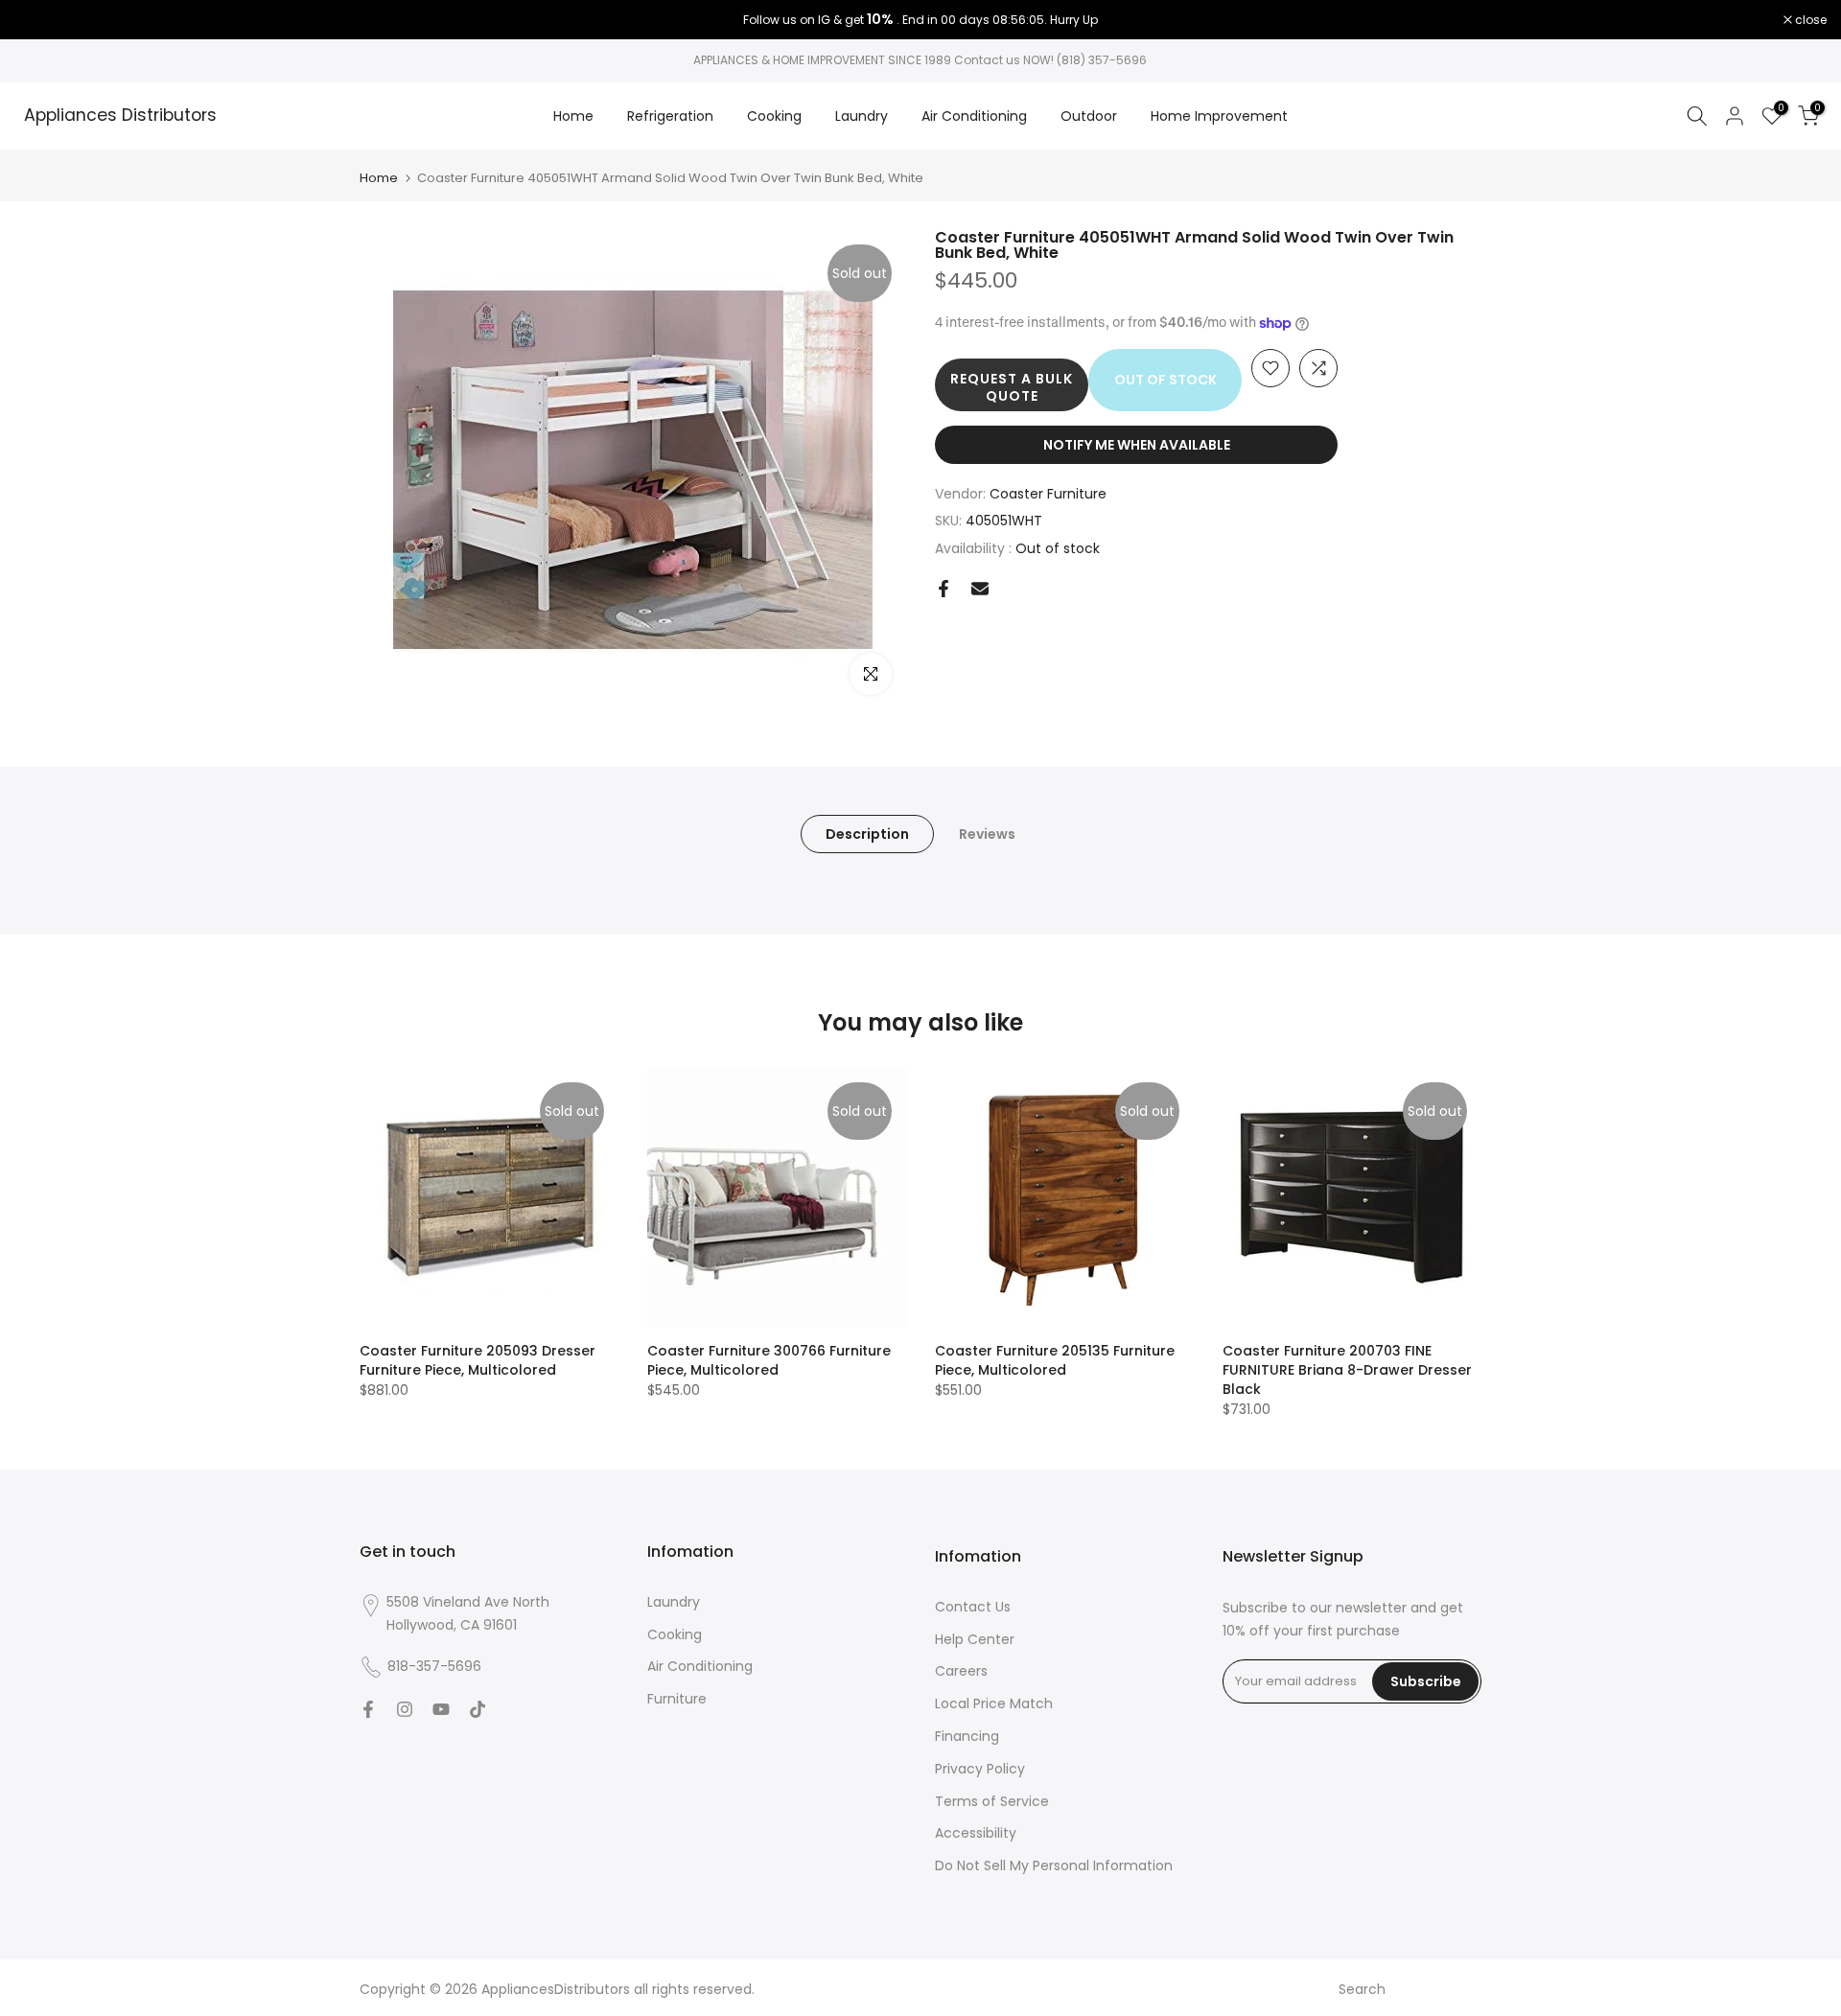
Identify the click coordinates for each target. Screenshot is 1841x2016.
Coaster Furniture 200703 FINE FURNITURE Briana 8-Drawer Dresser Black (1347, 1370)
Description (867, 834)
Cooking (774, 116)
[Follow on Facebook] (368, 1709)
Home (573, 116)
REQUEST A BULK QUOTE (1012, 387)
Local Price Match (994, 1703)
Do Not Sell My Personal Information (1054, 1865)
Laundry (862, 116)
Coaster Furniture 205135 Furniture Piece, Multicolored (1055, 1360)
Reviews (987, 834)
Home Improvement (1219, 116)
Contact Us (973, 1607)
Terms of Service (992, 1801)
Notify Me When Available (1137, 445)
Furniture (677, 1699)
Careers (961, 1671)
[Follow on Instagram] (405, 1709)
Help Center (975, 1639)
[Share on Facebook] (944, 589)
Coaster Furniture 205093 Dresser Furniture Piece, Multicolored (478, 1360)
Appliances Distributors (120, 116)
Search (1362, 1989)
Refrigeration (670, 116)
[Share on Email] (980, 589)
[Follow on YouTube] (441, 1709)
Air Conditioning (974, 116)
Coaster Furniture (1048, 494)
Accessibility (976, 1833)
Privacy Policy (980, 1769)
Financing (967, 1736)
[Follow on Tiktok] (478, 1709)
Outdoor (1089, 116)
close (40, 20)
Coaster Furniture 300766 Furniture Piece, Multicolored (769, 1360)
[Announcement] (920, 20)
